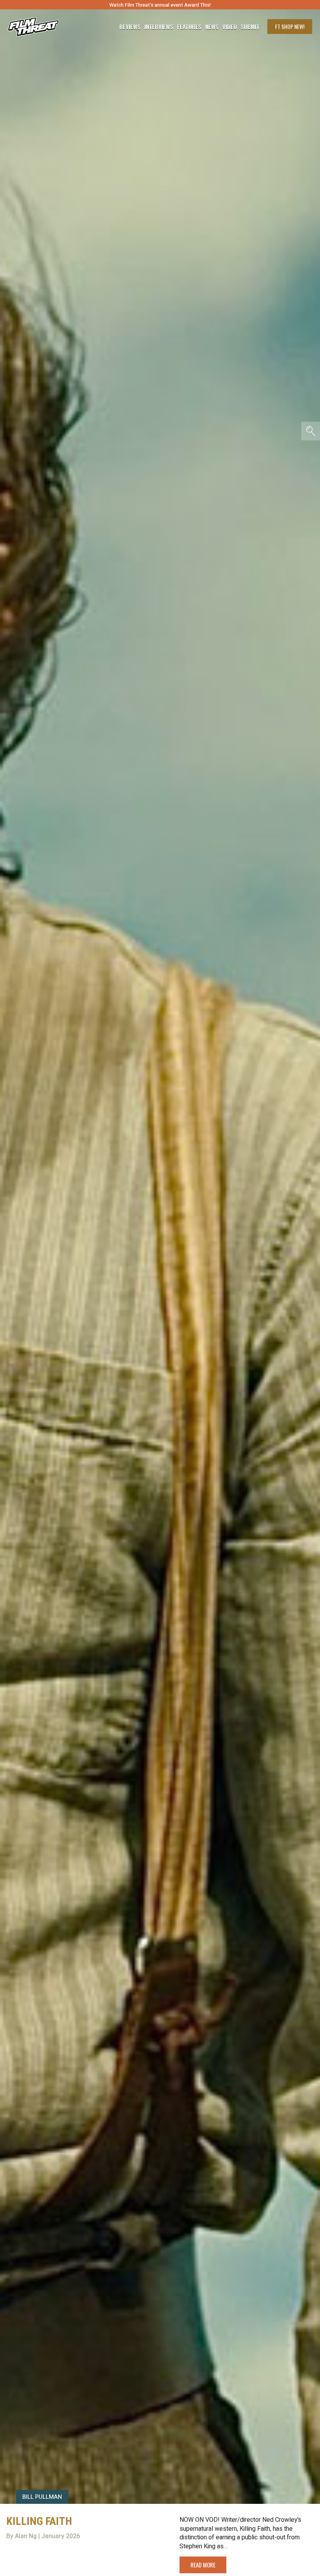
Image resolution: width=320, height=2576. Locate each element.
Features (189, 27)
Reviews (130, 27)
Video (230, 27)
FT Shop (290, 26)
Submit (250, 27)
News (212, 27)
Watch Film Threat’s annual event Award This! (160, 5)
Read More (203, 2565)
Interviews (159, 27)
